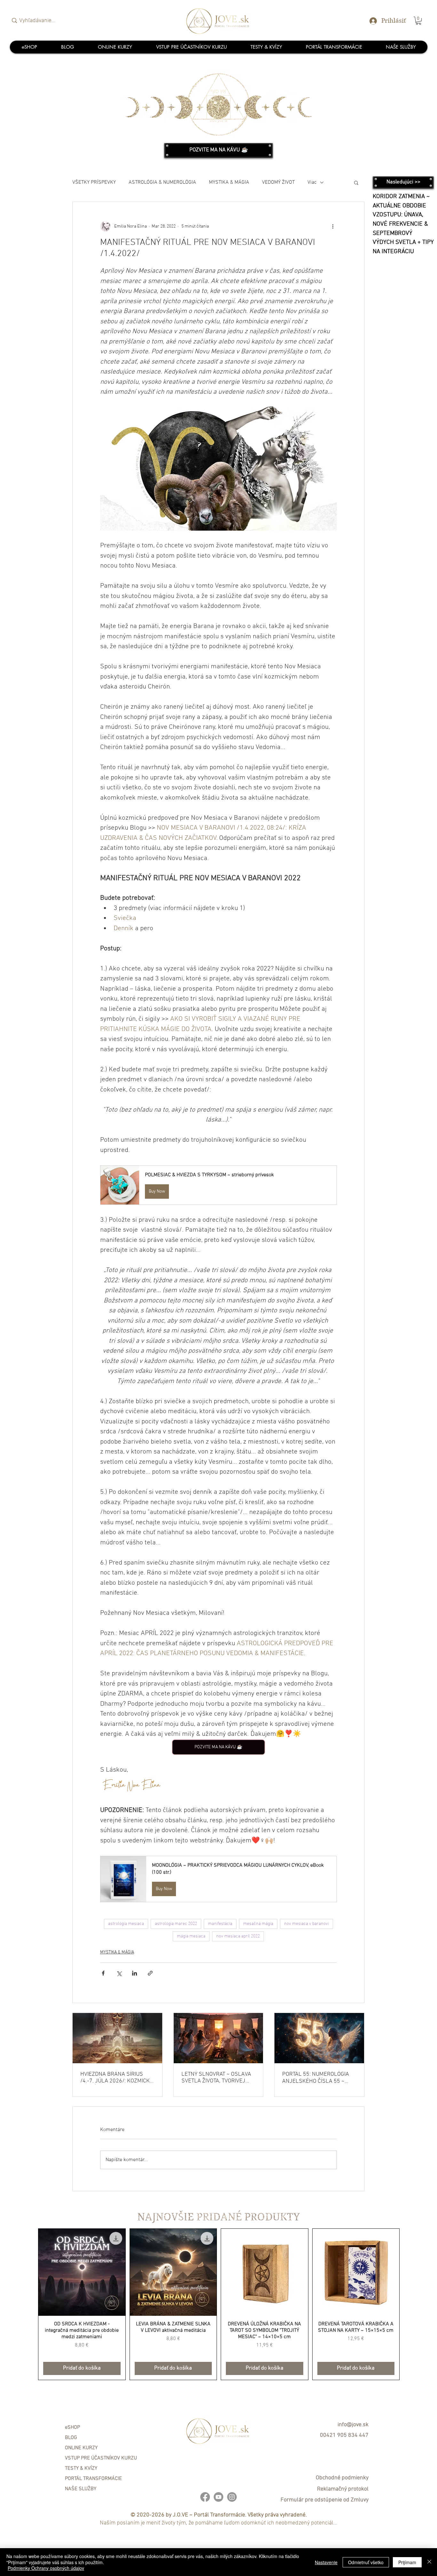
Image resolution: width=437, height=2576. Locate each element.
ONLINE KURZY (81, 2448)
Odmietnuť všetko (366, 2562)
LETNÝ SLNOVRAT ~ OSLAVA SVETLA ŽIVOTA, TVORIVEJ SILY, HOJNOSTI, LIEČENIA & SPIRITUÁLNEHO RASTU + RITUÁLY (216, 2078)
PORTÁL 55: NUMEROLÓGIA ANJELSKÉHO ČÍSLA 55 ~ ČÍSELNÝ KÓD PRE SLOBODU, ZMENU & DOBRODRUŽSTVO (318, 2078)
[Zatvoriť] (429, 2562)
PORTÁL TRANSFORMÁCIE (93, 2479)
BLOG (71, 2438)
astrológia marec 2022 (176, 1924)
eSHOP (72, 2427)
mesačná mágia (258, 1924)
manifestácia (220, 1924)
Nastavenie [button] (326, 2562)
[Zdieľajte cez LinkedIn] (135, 1973)
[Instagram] (232, 2497)
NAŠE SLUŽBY (81, 2489)
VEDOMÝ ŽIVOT (278, 182)
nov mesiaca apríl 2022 (238, 1936)
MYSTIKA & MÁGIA (229, 182)
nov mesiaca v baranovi (306, 1924)
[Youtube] (219, 2497)
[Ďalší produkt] (409, 2304)
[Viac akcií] (333, 226)
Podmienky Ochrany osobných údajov (46, 2568)
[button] (418, 21)
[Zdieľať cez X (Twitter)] (119, 1973)
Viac (312, 182)
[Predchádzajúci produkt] (29, 2304)
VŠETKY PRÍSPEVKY (94, 182)
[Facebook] (205, 2497)
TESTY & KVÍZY (81, 2468)
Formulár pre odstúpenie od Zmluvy (325, 2500)
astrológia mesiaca (126, 1924)
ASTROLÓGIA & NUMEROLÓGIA (162, 182)
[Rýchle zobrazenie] (82, 2272)
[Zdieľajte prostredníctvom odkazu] (150, 1973)
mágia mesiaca (191, 1936)
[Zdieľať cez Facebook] (103, 1973)
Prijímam (407, 2562)
